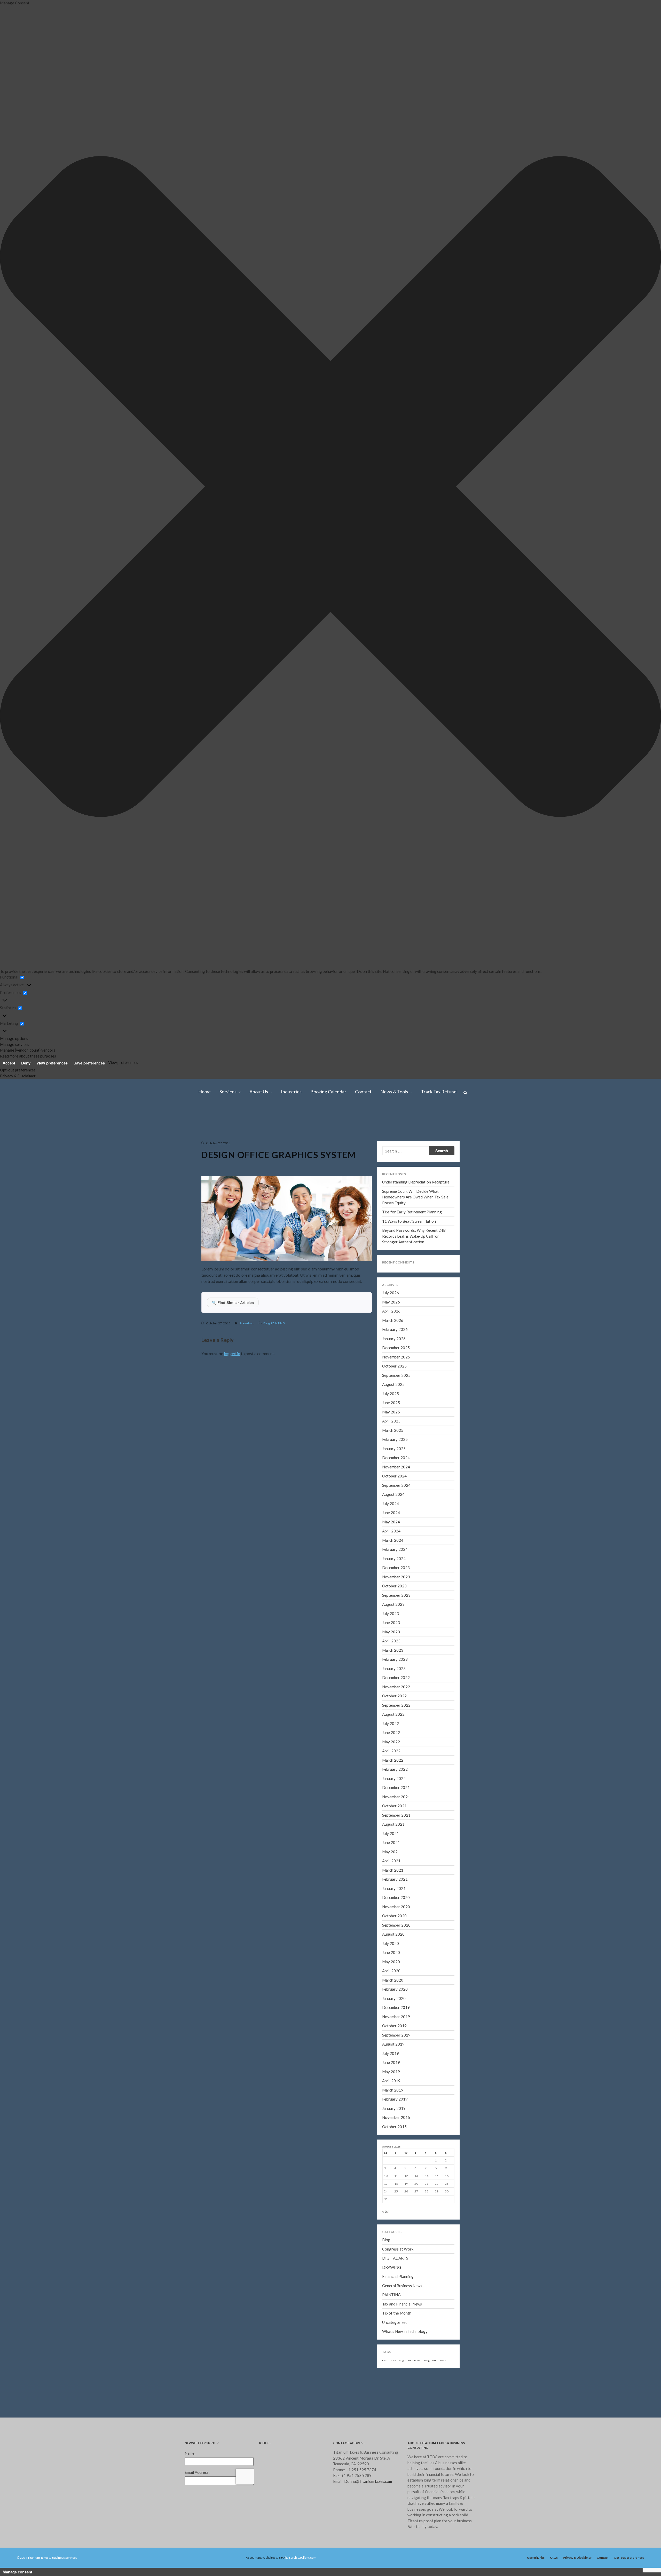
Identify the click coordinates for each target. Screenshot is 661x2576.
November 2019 (618, 1063)
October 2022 (616, 797)
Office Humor (617, 266)
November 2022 (618, 790)
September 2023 (618, 714)
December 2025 (618, 508)
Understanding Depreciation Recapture (416, 1182)
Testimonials (617, 159)
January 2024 (616, 683)
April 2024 (613, 661)
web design (424, 2360)
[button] (330, 487)
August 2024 (616, 630)
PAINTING (278, 1323)
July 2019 (391, 2053)
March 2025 (615, 577)
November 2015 (396, 2117)
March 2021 (615, 942)
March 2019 (393, 2090)
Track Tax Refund (620, 304)
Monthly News (618, 197)
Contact (612, 182)
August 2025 (616, 539)
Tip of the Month (397, 2313)
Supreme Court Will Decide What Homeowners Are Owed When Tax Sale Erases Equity (629, 373)
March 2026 (615, 486)
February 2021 (617, 949)
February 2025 (617, 585)
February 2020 (617, 1041)
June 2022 (613, 828)
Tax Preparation (619, 91)
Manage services (15, 1044)
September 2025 (618, 531)
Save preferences (89, 1063)
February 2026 (617, 493)
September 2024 (618, 623)
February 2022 (617, 858)
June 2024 (613, 645)
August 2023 (616, 721)
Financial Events (619, 250)
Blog (611, 205)
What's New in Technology (405, 2331)
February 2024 (617, 676)
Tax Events (615, 235)
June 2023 (613, 737)
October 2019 (616, 1071)
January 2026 (616, 501)
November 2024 (618, 607)
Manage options (14, 1038)
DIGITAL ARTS (395, 2258)
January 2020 (616, 1048)
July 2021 (613, 911)
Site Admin (247, 1323)
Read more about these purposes (28, 1056)
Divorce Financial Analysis (625, 114)
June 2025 (613, 554)
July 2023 (613, 729)
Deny (26, 1063)
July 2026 (613, 463)
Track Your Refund (621, 288)
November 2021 (618, 881)
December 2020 (618, 965)
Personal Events (619, 258)
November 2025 (618, 516)
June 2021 (613, 919)
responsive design (394, 2360)
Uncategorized (395, 2322)
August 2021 (616, 904)
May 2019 (391, 2072)
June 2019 (391, 2062)
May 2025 (613, 562)
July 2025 (613, 547)
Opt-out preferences (18, 1070)
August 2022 (616, 813)
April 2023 (613, 752)
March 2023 (615, 759)
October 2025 (616, 524)
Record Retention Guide (625, 220)
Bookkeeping (617, 136)
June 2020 (613, 1010)
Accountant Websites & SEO (265, 2558)
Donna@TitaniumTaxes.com (368, 2481)
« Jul (386, 2211)
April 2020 (613, 1025)
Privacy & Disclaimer (18, 1076)
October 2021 (616, 889)
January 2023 (616, 775)
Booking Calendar (620, 174)
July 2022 (613, 820)
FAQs (554, 2558)
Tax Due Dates (618, 281)
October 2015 (394, 2127)
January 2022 (616, 866)
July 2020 (613, 1003)
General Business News (402, 2286)
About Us (613, 144)
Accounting (616, 129)
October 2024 (616, 615)
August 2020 (616, 995)
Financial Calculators (622, 212)
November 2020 (618, 972)
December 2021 (618, 873)
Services (612, 83)
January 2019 (394, 2108)
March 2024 (615, 668)
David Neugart (618, 152)
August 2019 (393, 2044)
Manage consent (17, 2572)
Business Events (619, 243)
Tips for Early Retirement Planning (412, 1212)
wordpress (439, 2360)
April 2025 (613, 569)
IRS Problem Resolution (624, 106)
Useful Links (536, 2558)
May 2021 (613, 927)
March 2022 (615, 851)
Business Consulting (622, 121)
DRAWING (392, 2267)
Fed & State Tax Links (622, 273)
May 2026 (613, 471)
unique (411, 2360)
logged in (232, 1353)
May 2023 (613, 744)
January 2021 (616, 957)
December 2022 (618, 782)
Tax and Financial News (402, 2304)
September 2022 (618, 805)
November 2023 (618, 699)
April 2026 (613, 478)
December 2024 (618, 600)
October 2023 (616, 706)
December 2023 (618, 691)
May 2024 (613, 653)
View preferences (52, 1063)
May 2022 (613, 836)
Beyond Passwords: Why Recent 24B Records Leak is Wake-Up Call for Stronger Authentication (414, 1236)
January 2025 (616, 592)
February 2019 (395, 2099)
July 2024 (613, 638)
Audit (612, 98)
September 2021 (618, 896)
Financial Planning (398, 2276)
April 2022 (613, 843)
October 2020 (616, 980)
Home (610, 76)
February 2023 (617, 767)
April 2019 (391, 2081)
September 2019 (396, 2035)
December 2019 (618, 1056)
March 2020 (615, 1033)
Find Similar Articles (233, 1302)
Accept (9, 1063)
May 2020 (613, 1018)
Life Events (616, 228)
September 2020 (618, 988)
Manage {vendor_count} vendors (28, 1050)
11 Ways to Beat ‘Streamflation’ (630, 399)
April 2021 (613, 934)
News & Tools (617, 189)
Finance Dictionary (621, 296)
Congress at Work (398, 2249)
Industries (614, 167)
